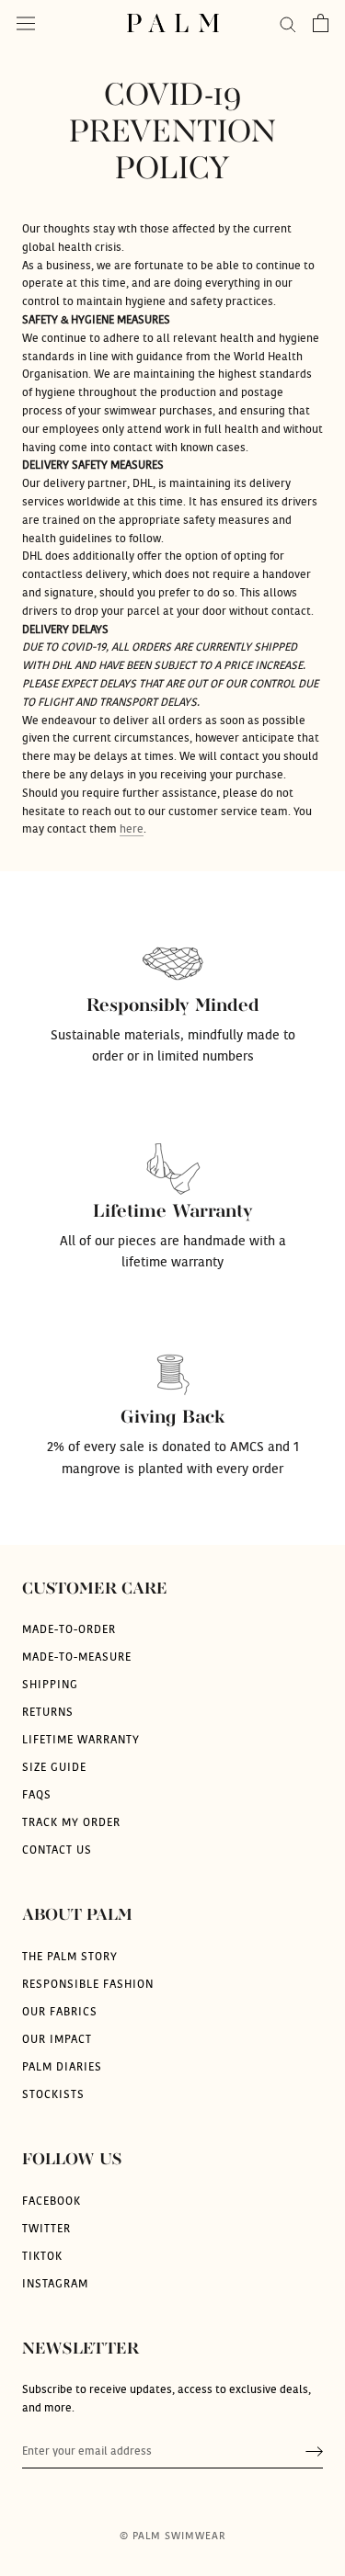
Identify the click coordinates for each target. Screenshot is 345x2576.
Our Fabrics (60, 2012)
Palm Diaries (62, 2067)
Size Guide (54, 1767)
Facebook (52, 2201)
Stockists (53, 2094)
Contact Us (57, 1850)
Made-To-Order (69, 1629)
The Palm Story (70, 1957)
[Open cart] (321, 23)
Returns (48, 1712)
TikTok (42, 2256)
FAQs (37, 1795)
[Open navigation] (26, 23)
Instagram (55, 2284)
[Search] (288, 23)
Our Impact (57, 2039)
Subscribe (314, 2451)
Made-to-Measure (77, 1657)
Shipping (50, 1685)
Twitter (46, 2229)
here (132, 829)
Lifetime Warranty (81, 1740)
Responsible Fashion (88, 1984)
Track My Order (71, 1822)
